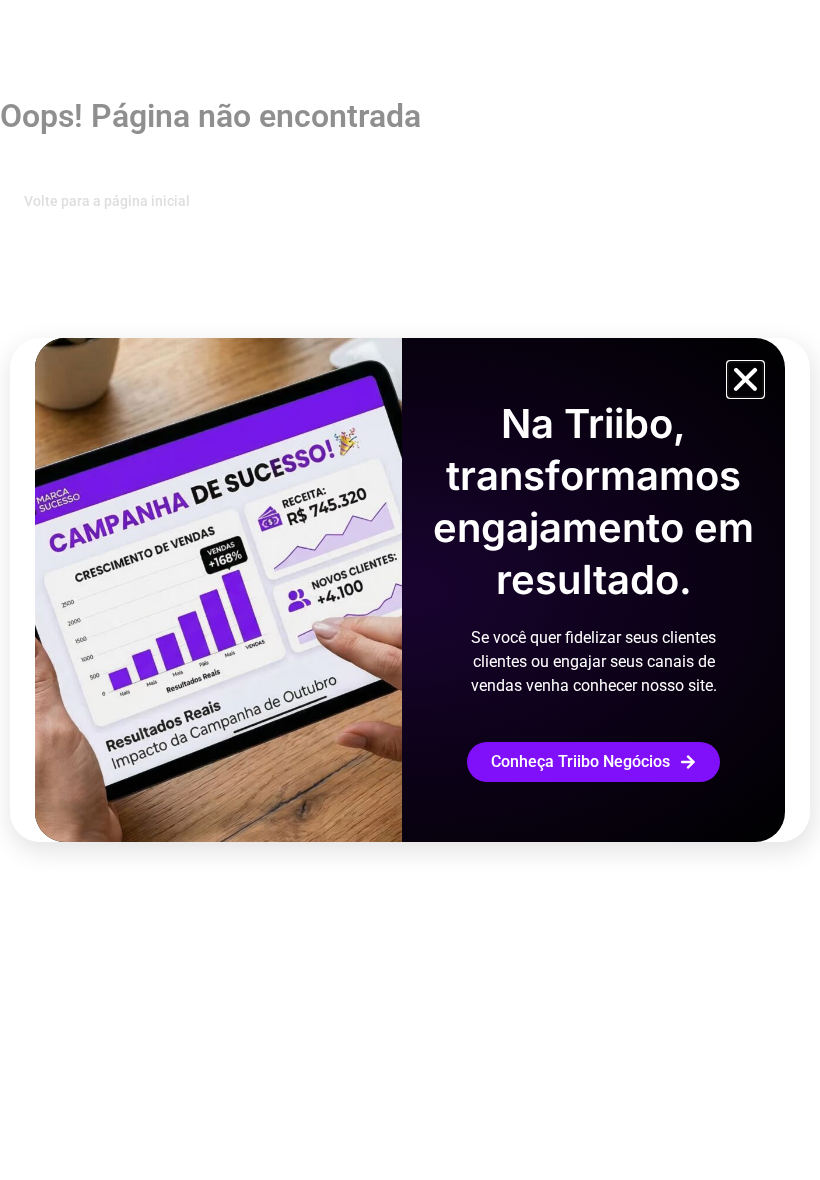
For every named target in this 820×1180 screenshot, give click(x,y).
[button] (745, 379)
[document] (410, 590)
